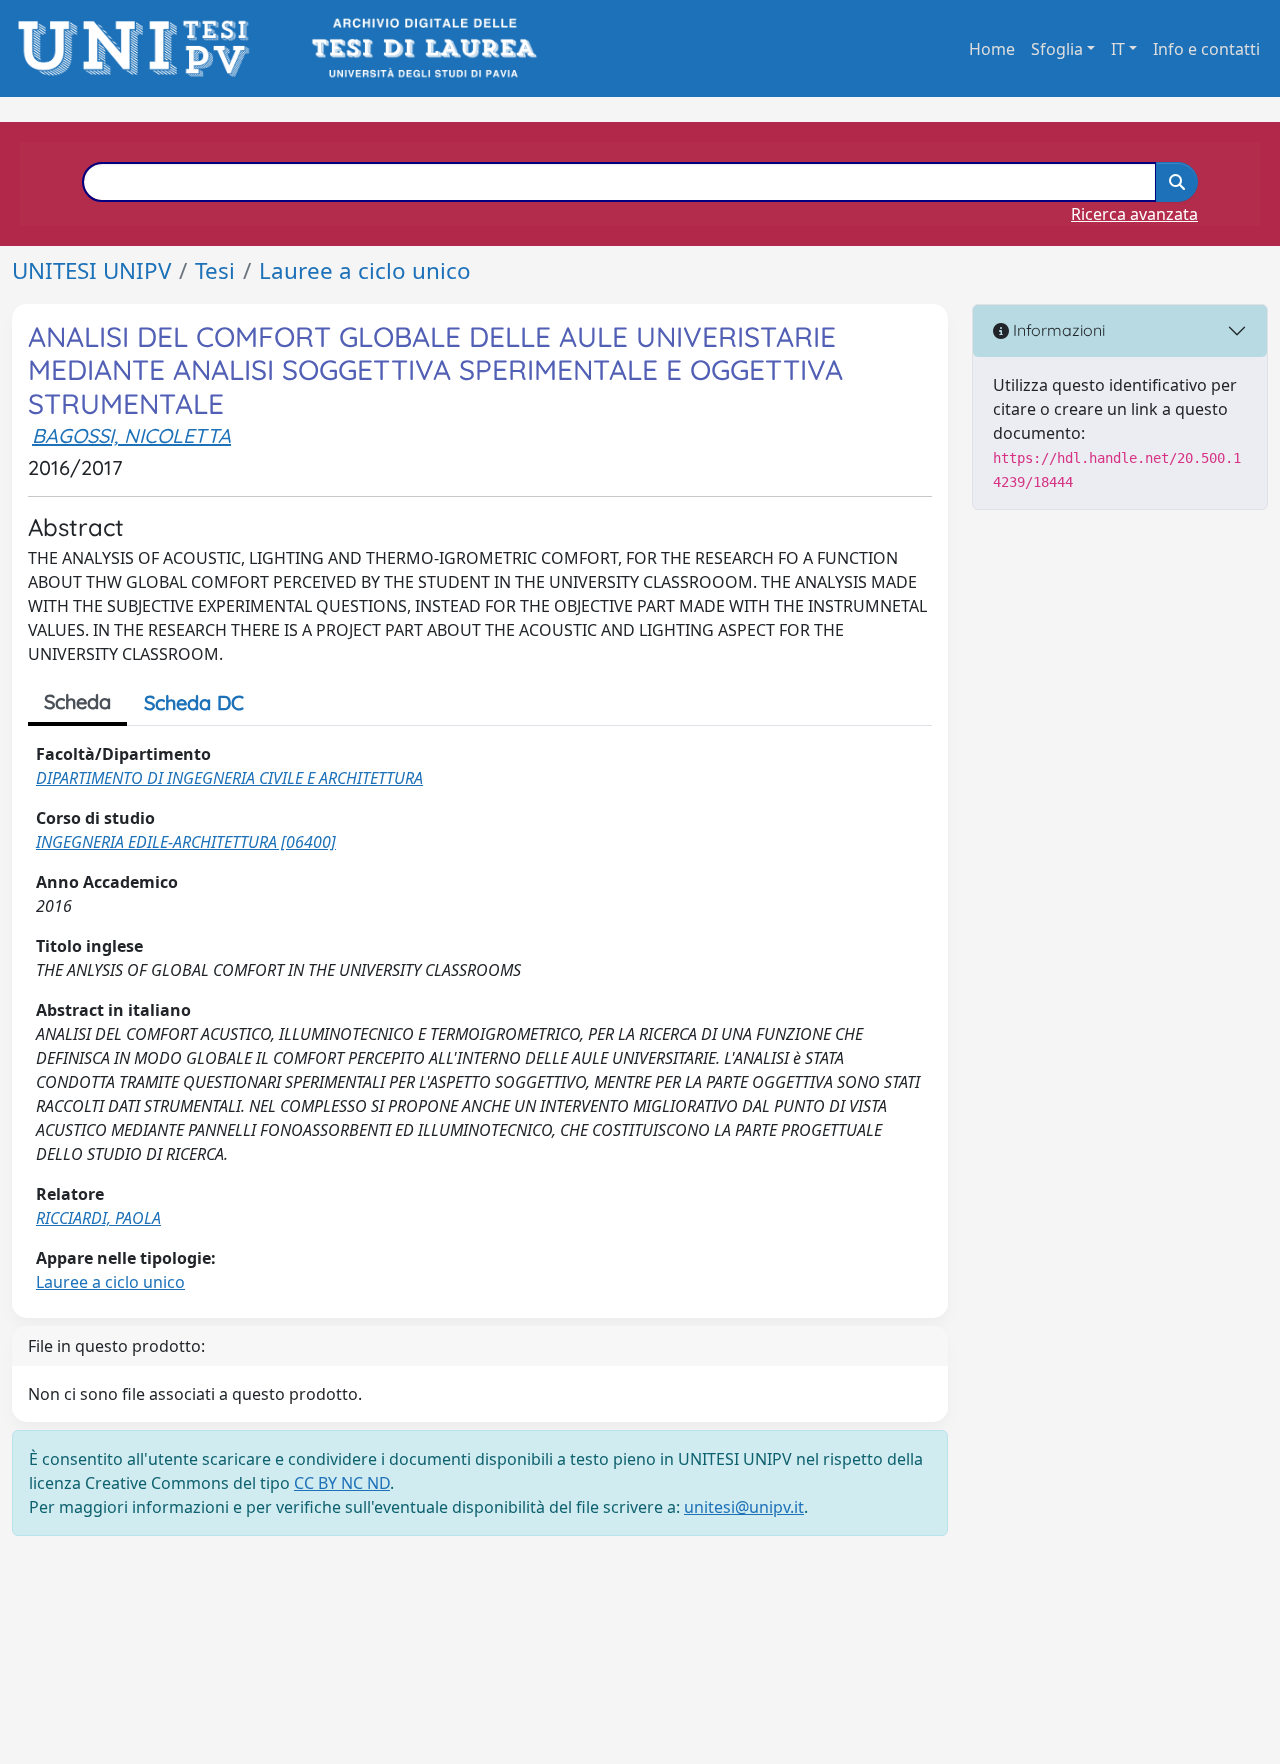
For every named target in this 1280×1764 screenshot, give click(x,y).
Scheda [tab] (77, 701)
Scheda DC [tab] (194, 702)
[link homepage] (139, 48)
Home (992, 49)
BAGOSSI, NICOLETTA (131, 435)
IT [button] (1118, 49)
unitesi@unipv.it (744, 1507)
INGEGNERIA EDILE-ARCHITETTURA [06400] (186, 842)
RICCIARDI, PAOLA (98, 1218)
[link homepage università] (422, 48)
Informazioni (1057, 330)
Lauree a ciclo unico (365, 270)
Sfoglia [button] (1057, 49)
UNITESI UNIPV (91, 270)
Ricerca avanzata (1134, 214)
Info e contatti (1206, 49)
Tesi (215, 270)
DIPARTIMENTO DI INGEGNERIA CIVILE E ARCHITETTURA (229, 778)
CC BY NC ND (342, 1483)
